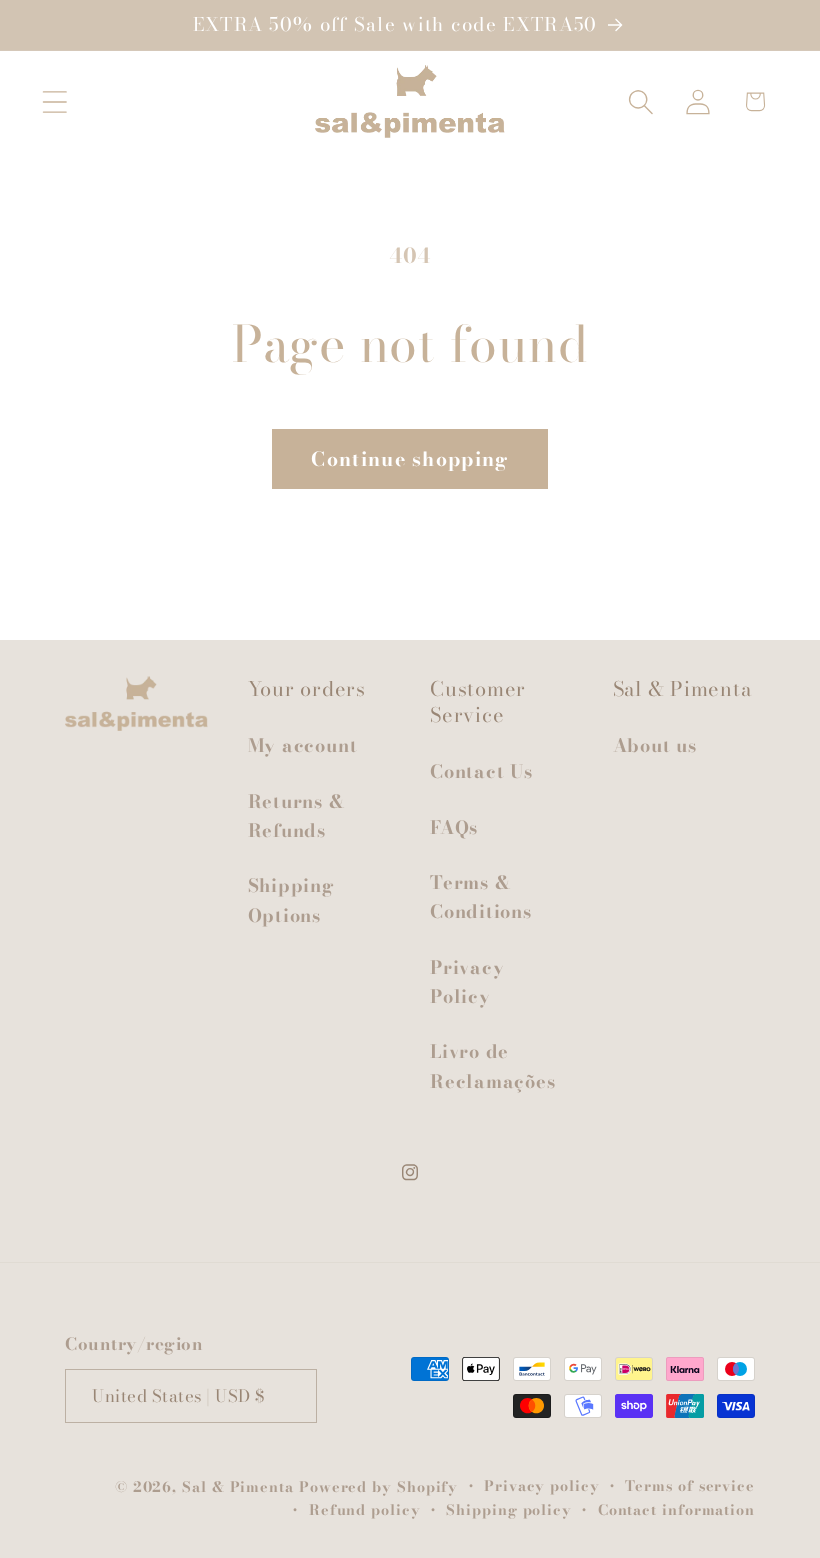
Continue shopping (409, 459)
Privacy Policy (467, 982)
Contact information (676, 1510)
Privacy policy (542, 1486)
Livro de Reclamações (493, 1066)
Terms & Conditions (481, 897)
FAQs (454, 827)
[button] (54, 101)
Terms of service (690, 1486)
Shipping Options (291, 900)
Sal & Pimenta (238, 1487)
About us (655, 745)
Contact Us (481, 771)
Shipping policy (509, 1510)
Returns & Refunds (297, 816)
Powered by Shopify (378, 1487)
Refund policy (365, 1510)
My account (303, 745)
